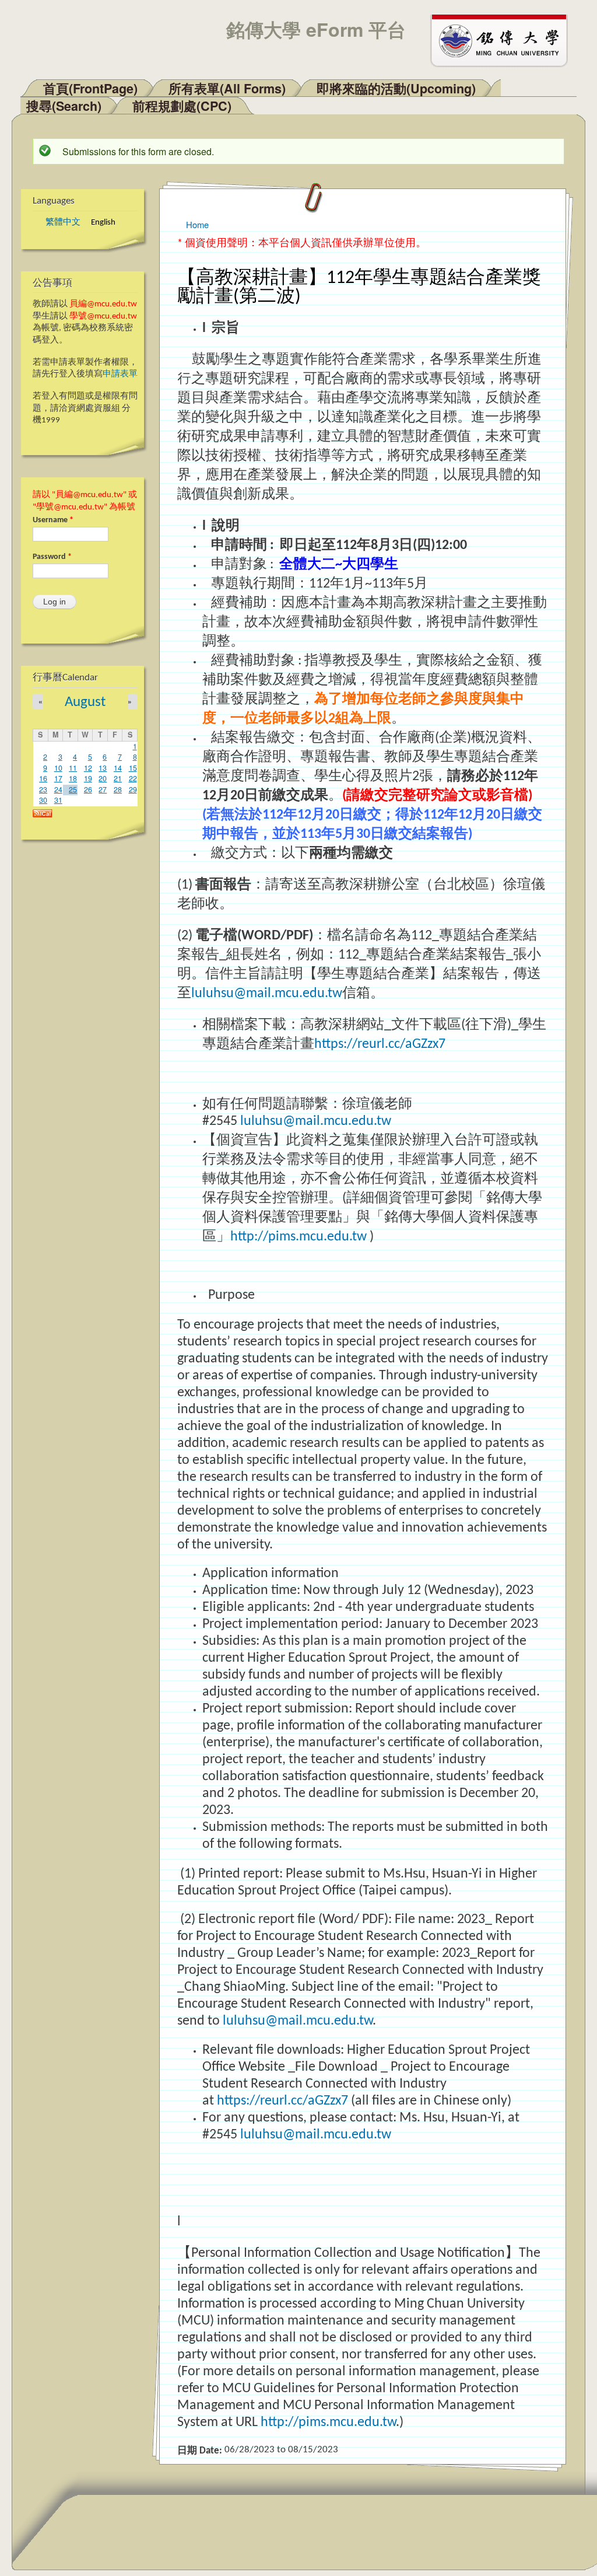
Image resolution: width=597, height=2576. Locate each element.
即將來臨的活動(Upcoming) (396, 88)
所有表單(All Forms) (227, 88)
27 (103, 789)
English (103, 223)
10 (58, 768)
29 (133, 789)
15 (133, 768)
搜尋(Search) (64, 106)
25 (73, 789)
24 (58, 789)
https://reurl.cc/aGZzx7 (380, 1044)
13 (103, 768)
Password (52, 557)
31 (58, 800)
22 (133, 778)
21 (118, 778)
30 (43, 800)
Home (197, 224)
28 (118, 789)
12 (88, 768)
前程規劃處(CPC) (182, 106)
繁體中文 (63, 223)
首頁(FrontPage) (90, 88)
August (85, 702)
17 (58, 778)
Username (53, 520)
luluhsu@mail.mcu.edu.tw (267, 994)
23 (43, 789)
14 (118, 768)
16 (43, 778)
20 (103, 778)
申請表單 (120, 374)
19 (88, 778)
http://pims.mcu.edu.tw (298, 1237)
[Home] (504, 40)
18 (73, 778)
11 (73, 768)
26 (88, 789)
